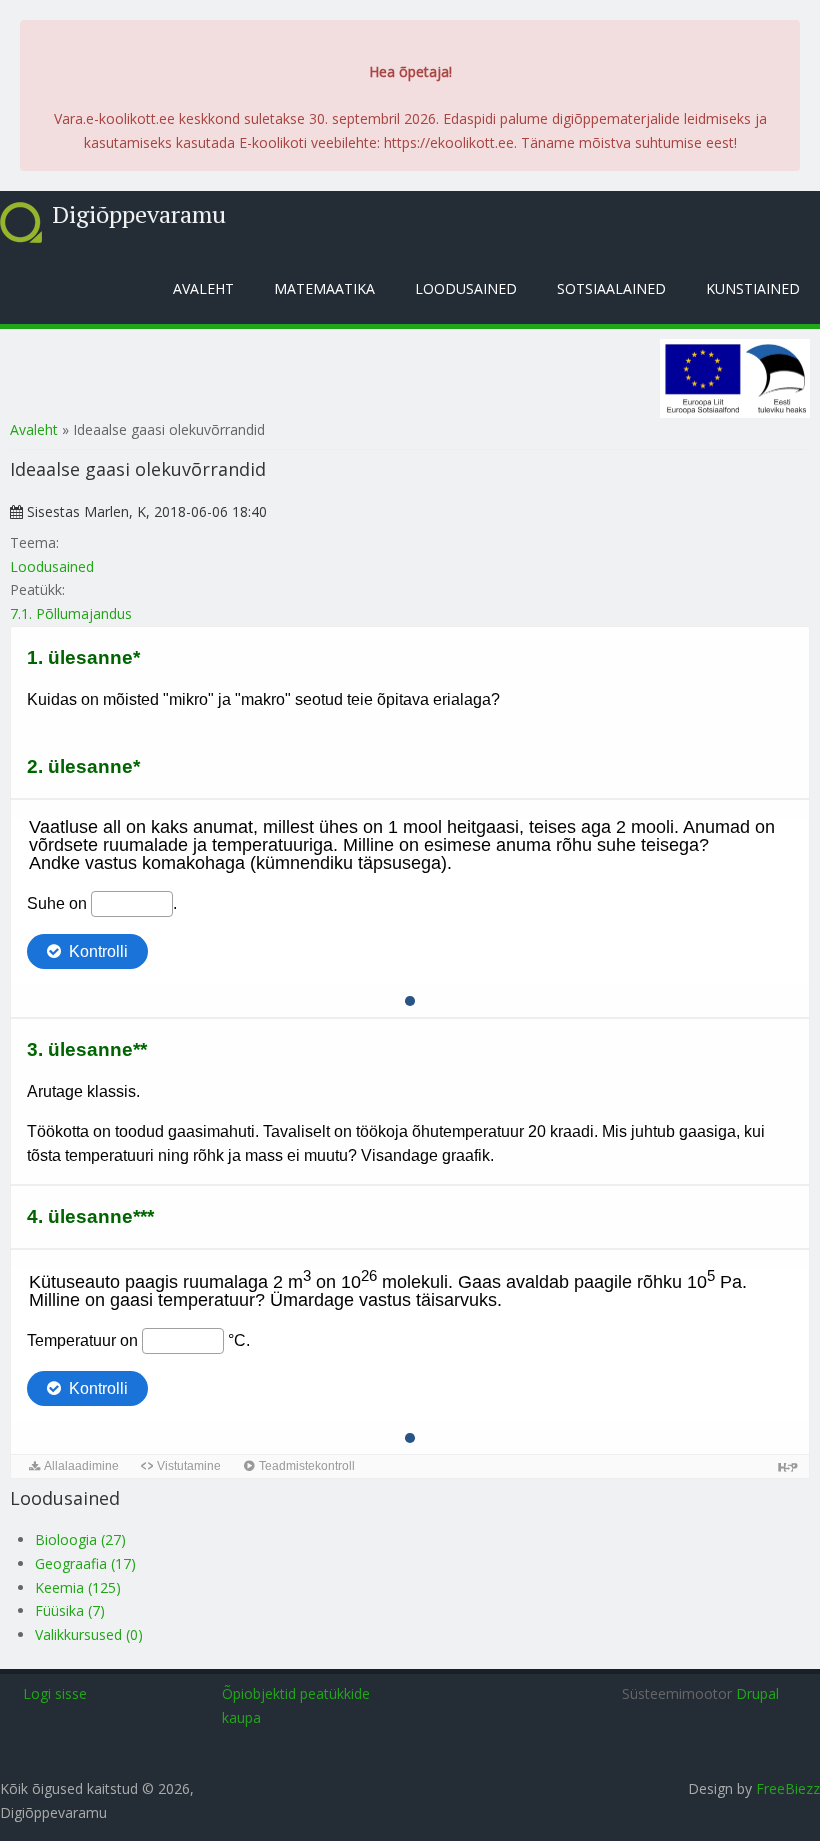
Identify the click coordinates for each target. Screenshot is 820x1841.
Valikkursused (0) (89, 1634)
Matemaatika (324, 288)
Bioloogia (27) (80, 1539)
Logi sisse (55, 1693)
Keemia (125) (78, 1587)
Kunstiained (753, 288)
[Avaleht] (21, 222)
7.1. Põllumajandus (71, 613)
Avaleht (203, 288)
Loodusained (466, 288)
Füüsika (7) (70, 1610)
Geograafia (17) (85, 1563)
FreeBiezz (788, 1788)
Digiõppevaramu (139, 214)
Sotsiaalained (611, 288)
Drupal (757, 1693)
